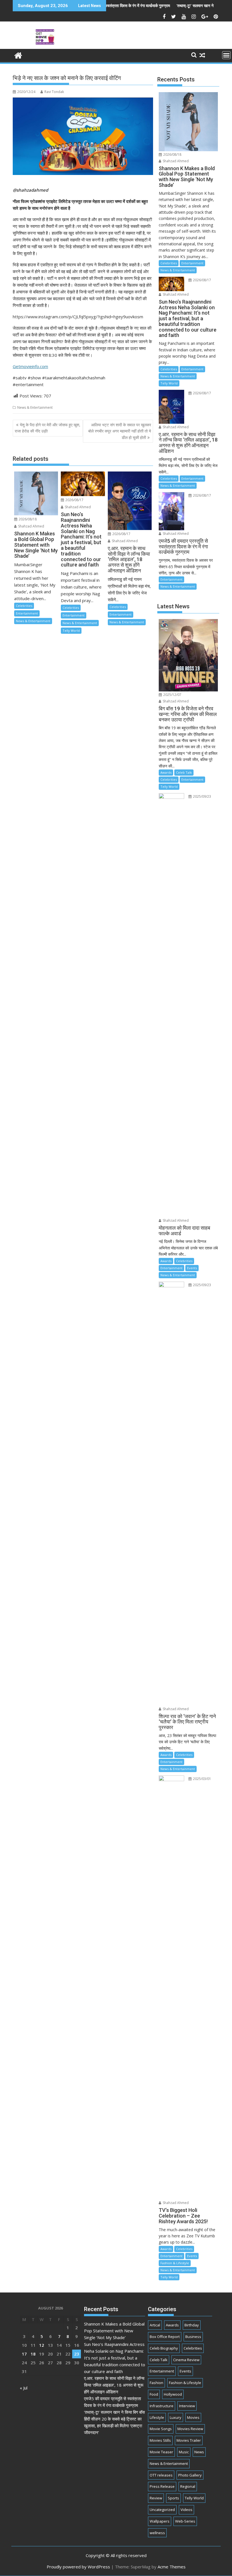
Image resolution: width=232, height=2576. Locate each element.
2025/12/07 (172, 695)
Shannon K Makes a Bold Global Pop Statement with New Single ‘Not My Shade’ (114, 2331)
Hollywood (173, 2394)
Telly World (71, 631)
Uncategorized (162, 2510)
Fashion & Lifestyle (175, 2263)
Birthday (192, 2325)
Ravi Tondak (54, 92)
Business (193, 2337)
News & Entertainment (35, 407)
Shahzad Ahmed (31, 526)
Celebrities (24, 606)
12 (42, 2345)
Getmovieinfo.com (30, 366)
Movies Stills (160, 2440)
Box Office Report (165, 2337)
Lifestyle (157, 2417)
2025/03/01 (202, 1779)
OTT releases (161, 2475)
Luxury (176, 2417)
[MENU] (226, 55)
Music (184, 2452)
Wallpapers (160, 2521)
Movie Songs (161, 2429)
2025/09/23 (202, 796)
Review (156, 2498)
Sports (173, 2498)
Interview (187, 2406)
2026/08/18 (27, 519)
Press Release (162, 2486)
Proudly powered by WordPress (78, 2567)
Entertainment (27, 613)
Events (192, 1268)
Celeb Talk (184, 772)
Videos (186, 2510)
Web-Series (185, 2521)
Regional (188, 2486)
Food (154, 2394)
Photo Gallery (190, 2475)
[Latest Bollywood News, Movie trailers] (18, 55)
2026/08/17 (74, 500)
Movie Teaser (161, 2452)
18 (33, 2354)
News (199, 2452)
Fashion (156, 2383)
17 (24, 2354)
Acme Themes (172, 2567)
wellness (157, 2533)
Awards (166, 772)
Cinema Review (186, 2360)
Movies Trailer (189, 2440)
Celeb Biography (164, 2348)
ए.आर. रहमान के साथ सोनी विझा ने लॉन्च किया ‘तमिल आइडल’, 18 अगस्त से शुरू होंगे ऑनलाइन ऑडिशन (114, 2385)
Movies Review (190, 2429)
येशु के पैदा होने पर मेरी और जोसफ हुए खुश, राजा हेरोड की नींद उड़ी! (48, 428)
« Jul (24, 2388)
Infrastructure (162, 2406)
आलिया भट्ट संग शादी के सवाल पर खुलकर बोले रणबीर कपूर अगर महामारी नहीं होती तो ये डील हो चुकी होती (120, 431)
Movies (193, 2417)
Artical (155, 2325)
